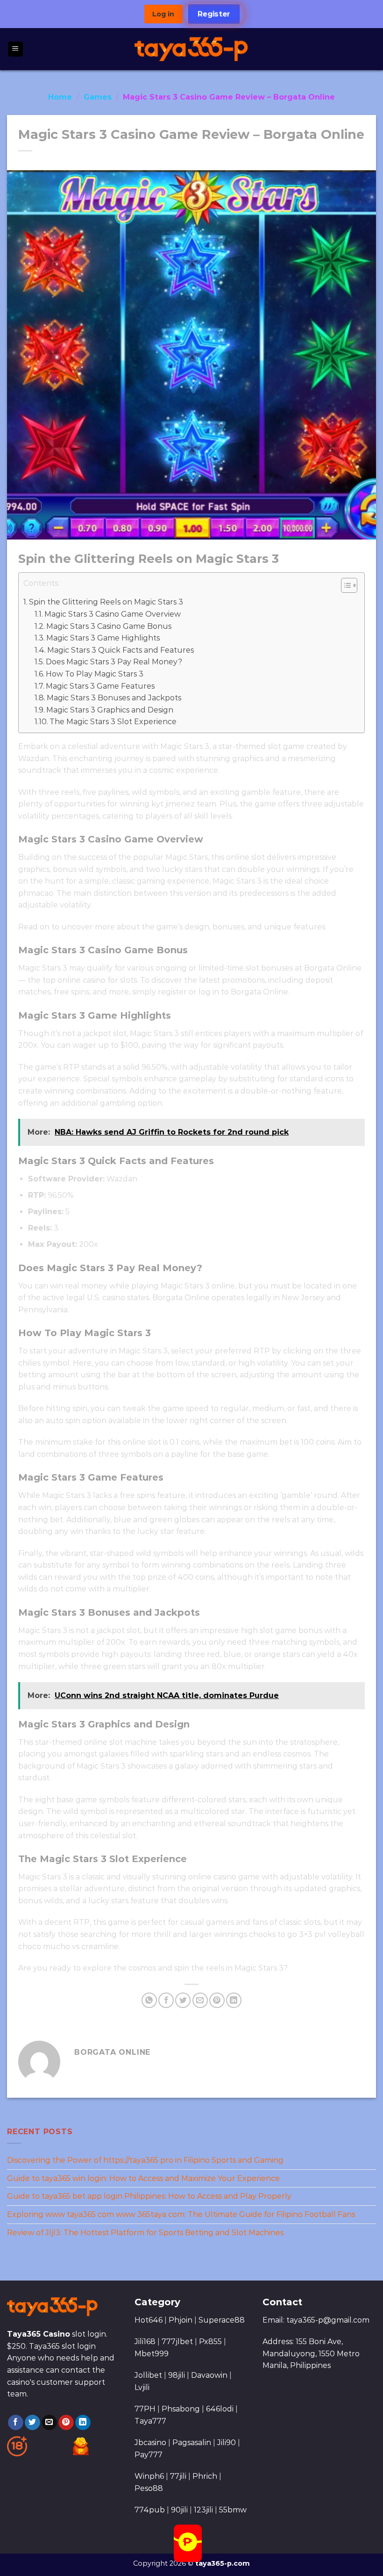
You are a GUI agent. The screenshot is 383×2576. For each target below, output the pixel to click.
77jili (178, 2476)
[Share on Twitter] (183, 2000)
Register (214, 14)
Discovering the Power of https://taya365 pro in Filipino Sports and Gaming (145, 2160)
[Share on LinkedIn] (234, 2000)
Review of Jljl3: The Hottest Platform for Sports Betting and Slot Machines (145, 2232)
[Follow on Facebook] (16, 2423)
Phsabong (181, 2409)
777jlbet (177, 2342)
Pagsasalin (192, 2443)
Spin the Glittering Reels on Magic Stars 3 (106, 602)
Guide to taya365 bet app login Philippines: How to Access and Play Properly (149, 2196)
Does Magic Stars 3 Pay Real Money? (114, 662)
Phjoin (181, 2320)
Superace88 (222, 2320)
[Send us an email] (49, 2423)
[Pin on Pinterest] (217, 2000)
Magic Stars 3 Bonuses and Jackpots (114, 698)
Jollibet (148, 2375)
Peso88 (149, 2488)
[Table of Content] (349, 585)
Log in (163, 14)
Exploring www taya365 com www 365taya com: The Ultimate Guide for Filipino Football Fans (181, 2214)
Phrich (205, 2476)
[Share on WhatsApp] (149, 2000)
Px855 (210, 2342)
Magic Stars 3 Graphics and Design (110, 710)
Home (60, 97)
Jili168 (145, 2342)
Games (98, 97)
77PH (145, 2409)
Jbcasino (150, 2443)
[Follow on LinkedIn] (83, 2423)
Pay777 (149, 2455)
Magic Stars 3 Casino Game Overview (113, 614)
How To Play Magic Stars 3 (95, 674)
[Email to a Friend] (200, 2000)
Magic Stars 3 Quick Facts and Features (121, 650)
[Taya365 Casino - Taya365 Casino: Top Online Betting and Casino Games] (192, 49)
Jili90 (227, 2443)
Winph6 (149, 2476)
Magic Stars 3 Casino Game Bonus (109, 626)
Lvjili (142, 2387)
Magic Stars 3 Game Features (100, 686)
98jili (177, 2375)
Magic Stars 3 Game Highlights (103, 638)
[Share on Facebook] (166, 2000)
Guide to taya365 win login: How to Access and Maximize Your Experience (143, 2178)
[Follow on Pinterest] (66, 2423)
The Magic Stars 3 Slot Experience (113, 722)
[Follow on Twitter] (32, 2423)
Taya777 (150, 2421)
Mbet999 (152, 2354)
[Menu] (16, 49)
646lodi (220, 2409)
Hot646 (149, 2320)
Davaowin (209, 2375)
